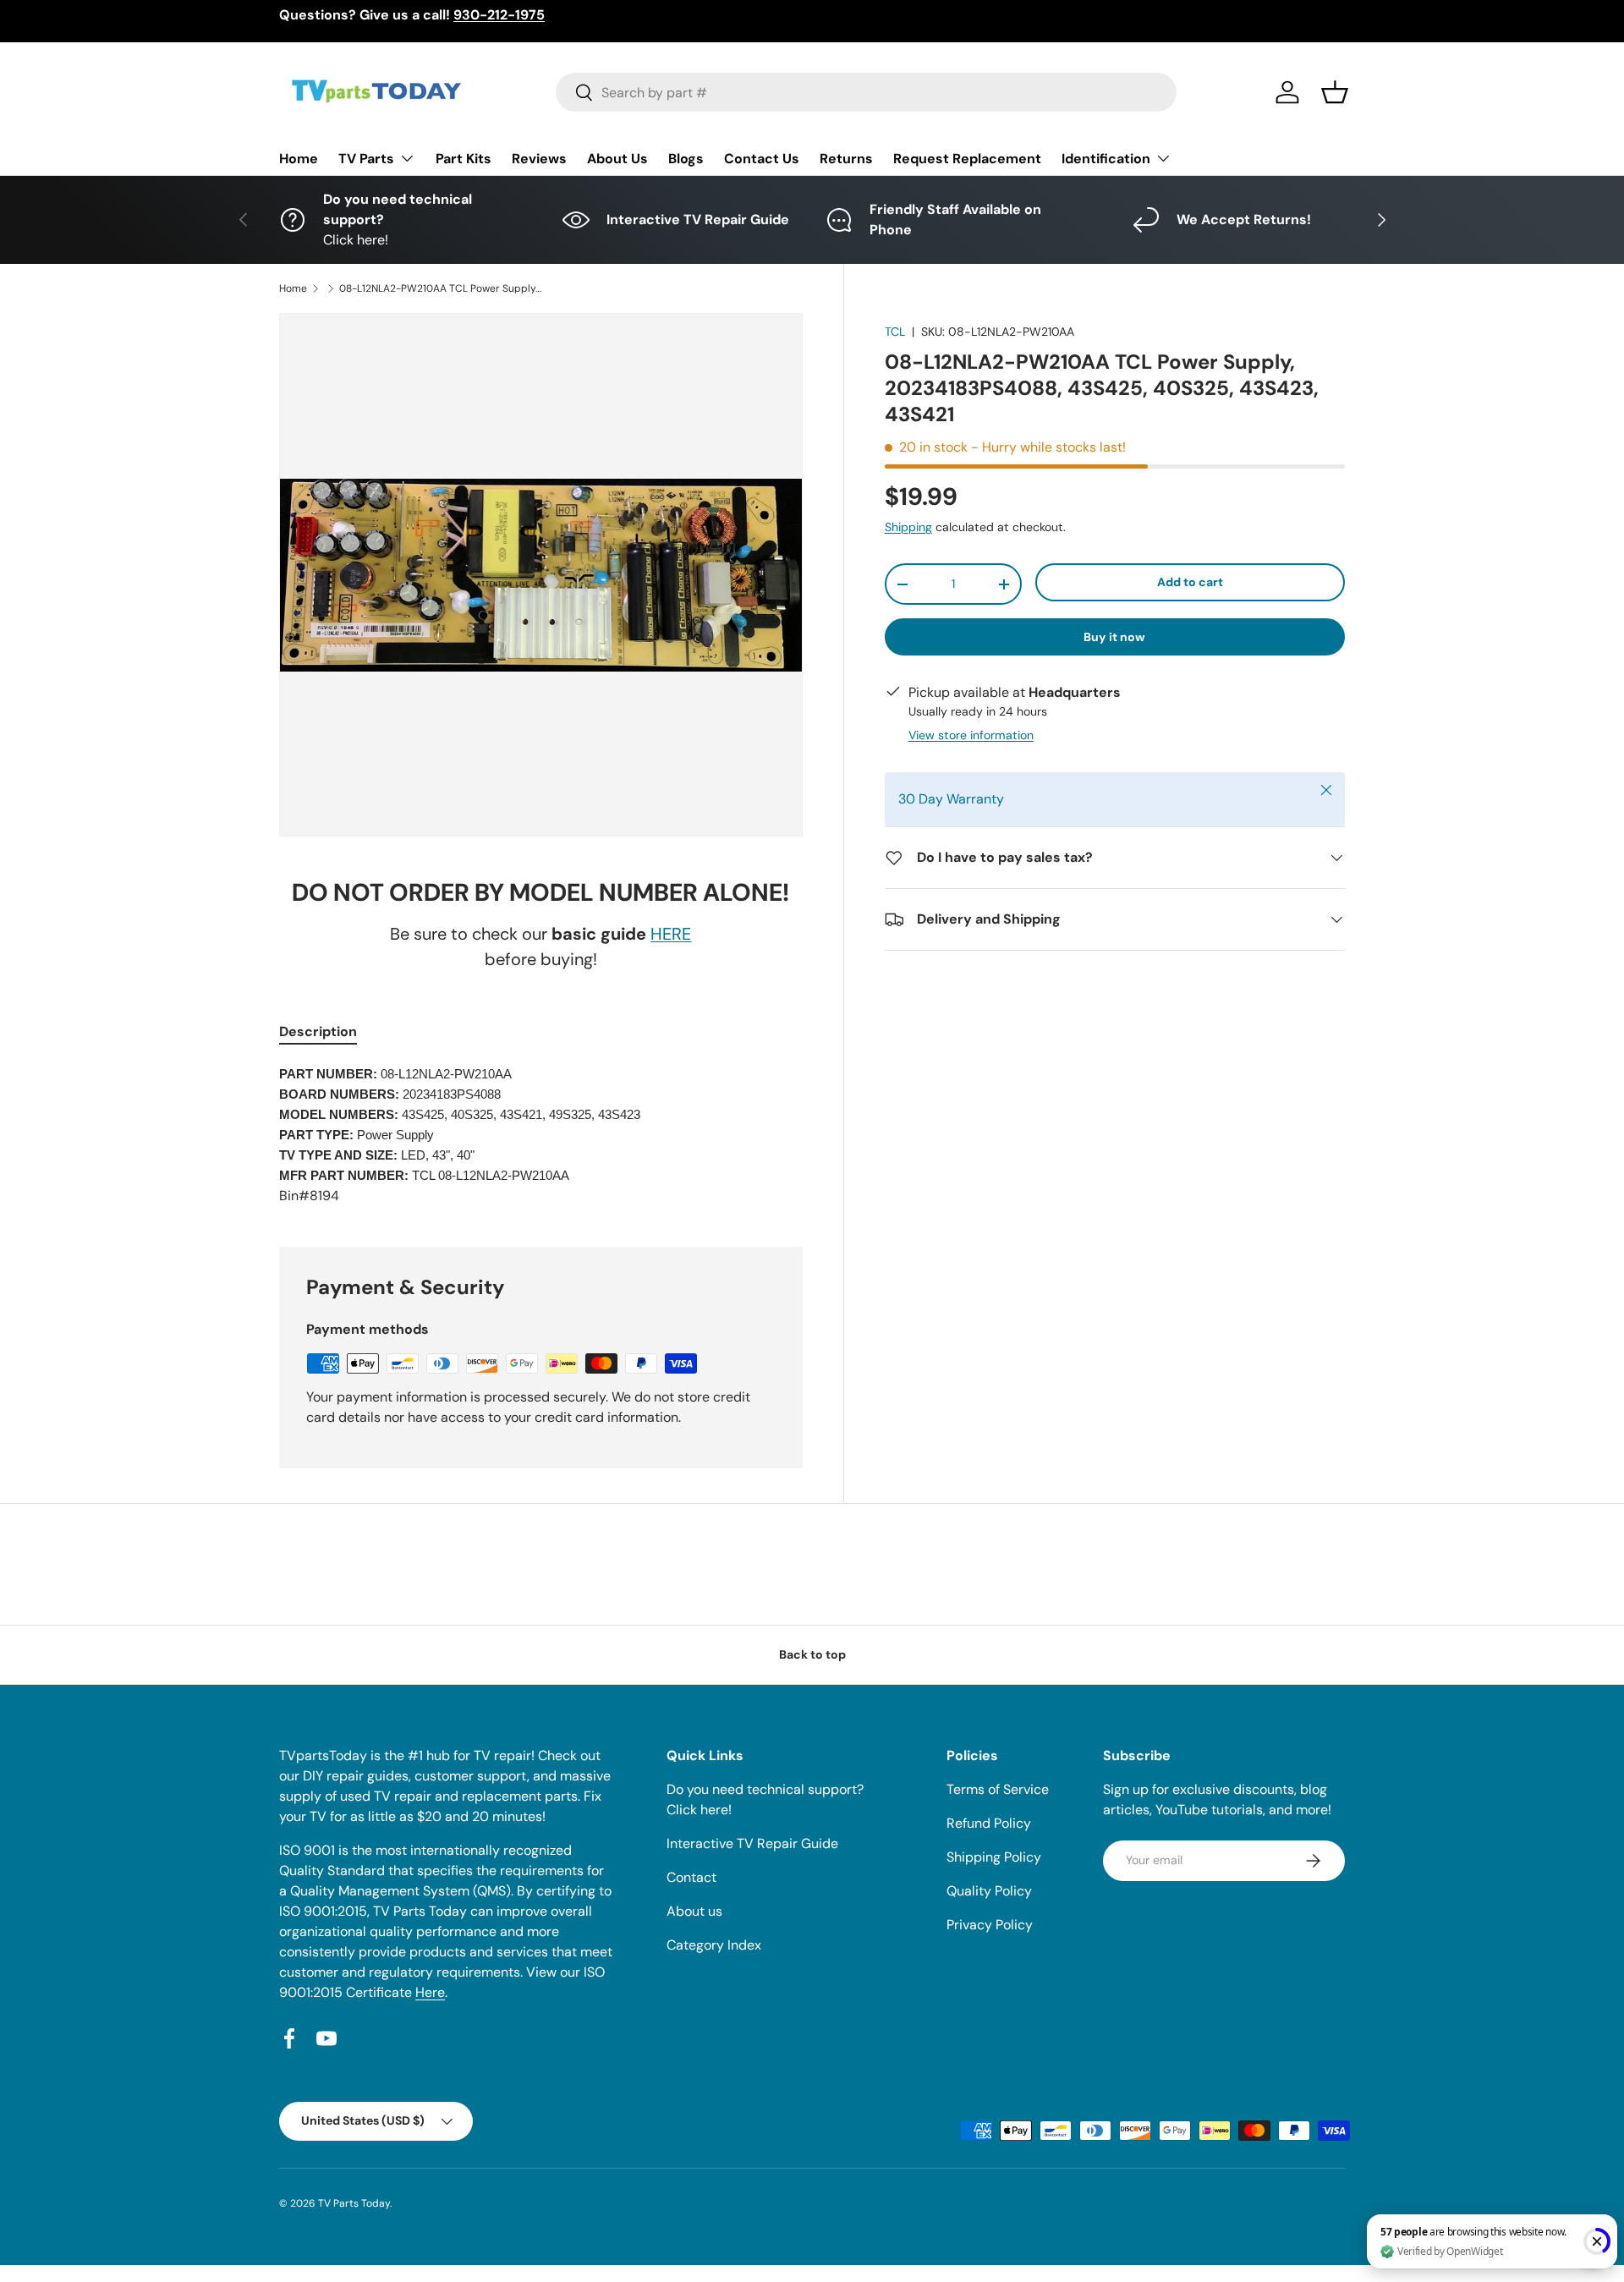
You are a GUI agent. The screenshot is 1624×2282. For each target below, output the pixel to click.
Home (299, 159)
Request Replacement (967, 159)
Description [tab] (318, 1031)
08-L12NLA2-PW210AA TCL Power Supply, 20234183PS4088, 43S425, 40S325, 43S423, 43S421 (441, 288)
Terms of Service (998, 1789)
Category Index (714, 1945)
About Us (617, 159)
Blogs (686, 159)
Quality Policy (989, 1891)
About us (694, 1911)
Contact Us (762, 159)
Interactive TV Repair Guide (752, 1843)
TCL (895, 332)
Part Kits (464, 159)
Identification (1106, 159)
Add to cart (1190, 582)
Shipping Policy (994, 1857)
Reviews (539, 159)
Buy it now (1114, 637)
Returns (846, 159)
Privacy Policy (990, 1925)
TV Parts (366, 159)
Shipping (908, 527)
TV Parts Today (354, 2203)
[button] (1335, 92)
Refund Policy (989, 1823)
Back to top (812, 1654)
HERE (671, 934)
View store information (971, 735)
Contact (691, 1877)
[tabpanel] (541, 1135)
